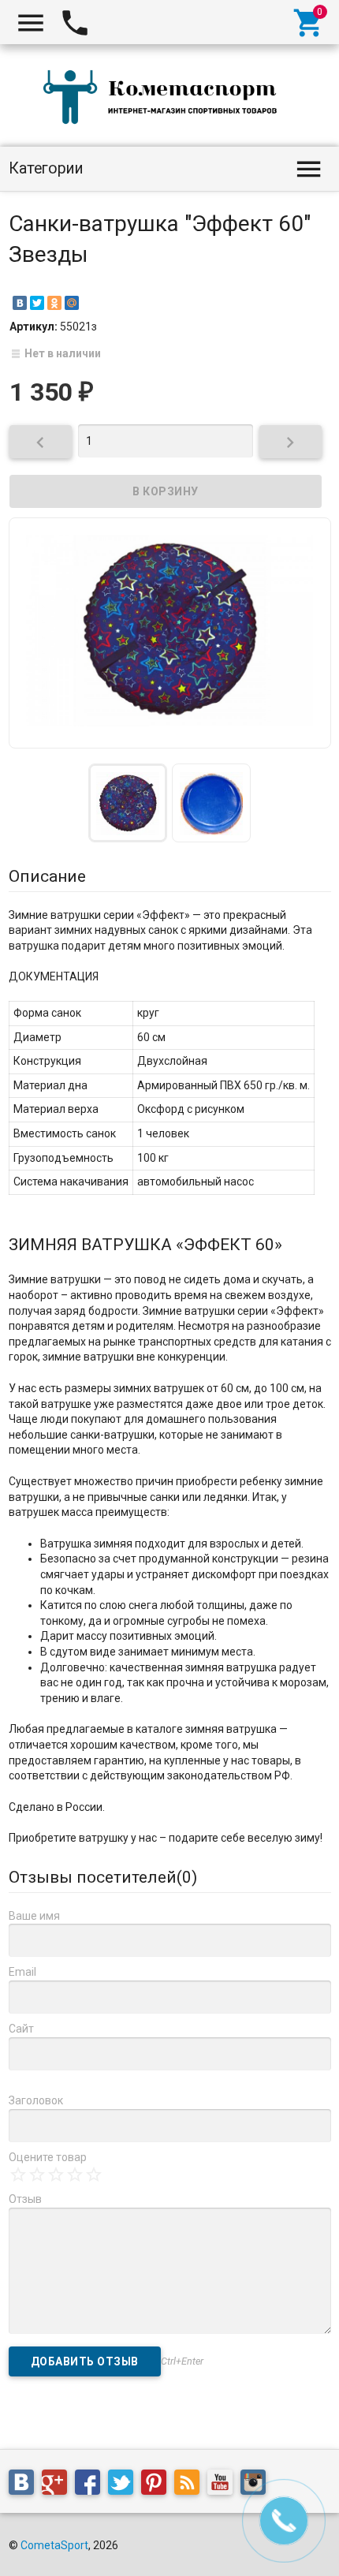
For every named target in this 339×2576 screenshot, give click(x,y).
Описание (47, 876)
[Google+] (58, 2485)
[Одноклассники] (54, 303)
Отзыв (25, 2199)
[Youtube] (224, 2485)
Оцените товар (48, 2157)
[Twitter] (37, 303)
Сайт (21, 2029)
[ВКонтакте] (20, 303)
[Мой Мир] (72, 303)
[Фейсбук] (91, 2485)
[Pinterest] (158, 2485)
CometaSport (54, 2545)
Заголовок (36, 2100)
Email (22, 1972)
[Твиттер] (125, 2485)
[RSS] (191, 2485)
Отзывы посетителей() (103, 1877)
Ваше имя (34, 1916)
